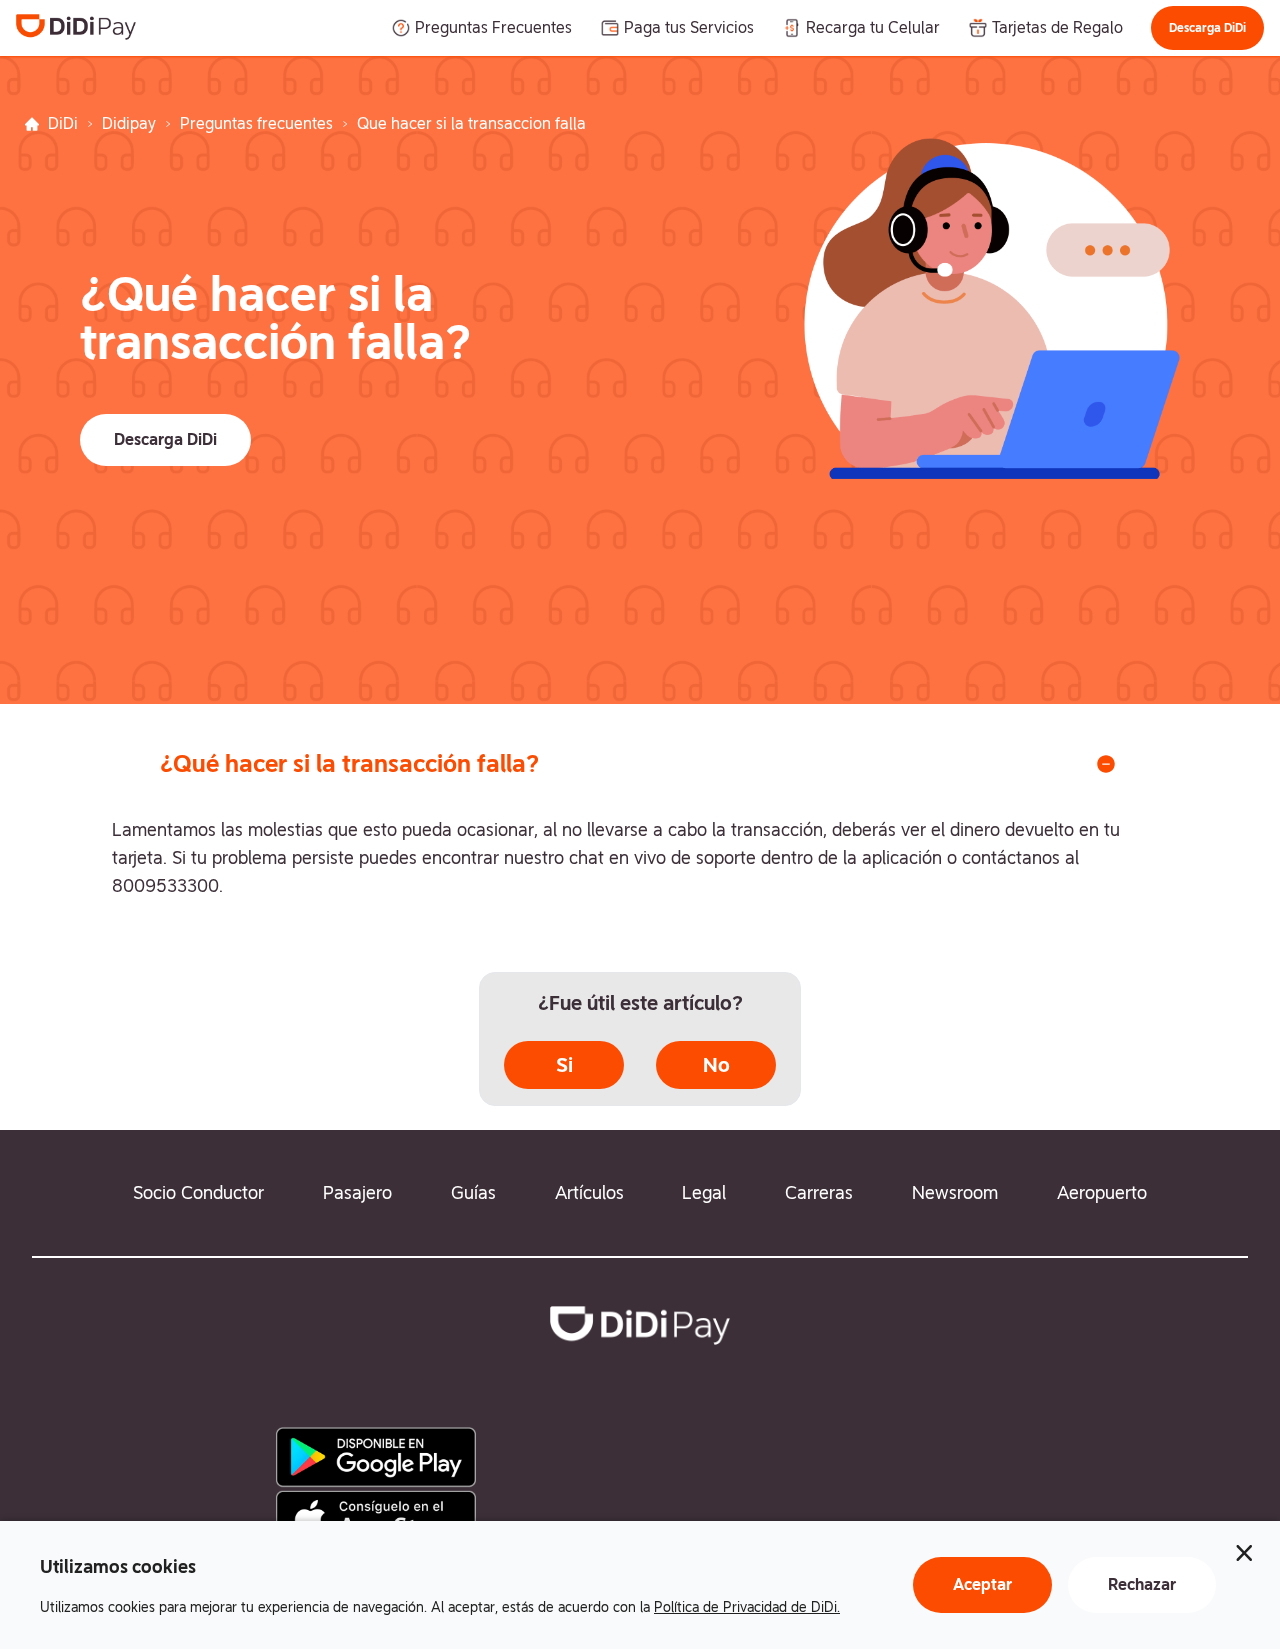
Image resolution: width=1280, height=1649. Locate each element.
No (716, 1065)
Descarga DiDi (1207, 28)
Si (564, 1065)
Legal (704, 1192)
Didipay (129, 123)
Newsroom (955, 1192)
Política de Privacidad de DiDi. (747, 1607)
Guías (473, 1192)
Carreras (819, 1192)
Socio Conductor (198, 1192)
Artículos (589, 1192)
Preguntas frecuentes (256, 123)
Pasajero (357, 1192)
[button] (1207, 28)
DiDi (63, 123)
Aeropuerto (1102, 1192)
